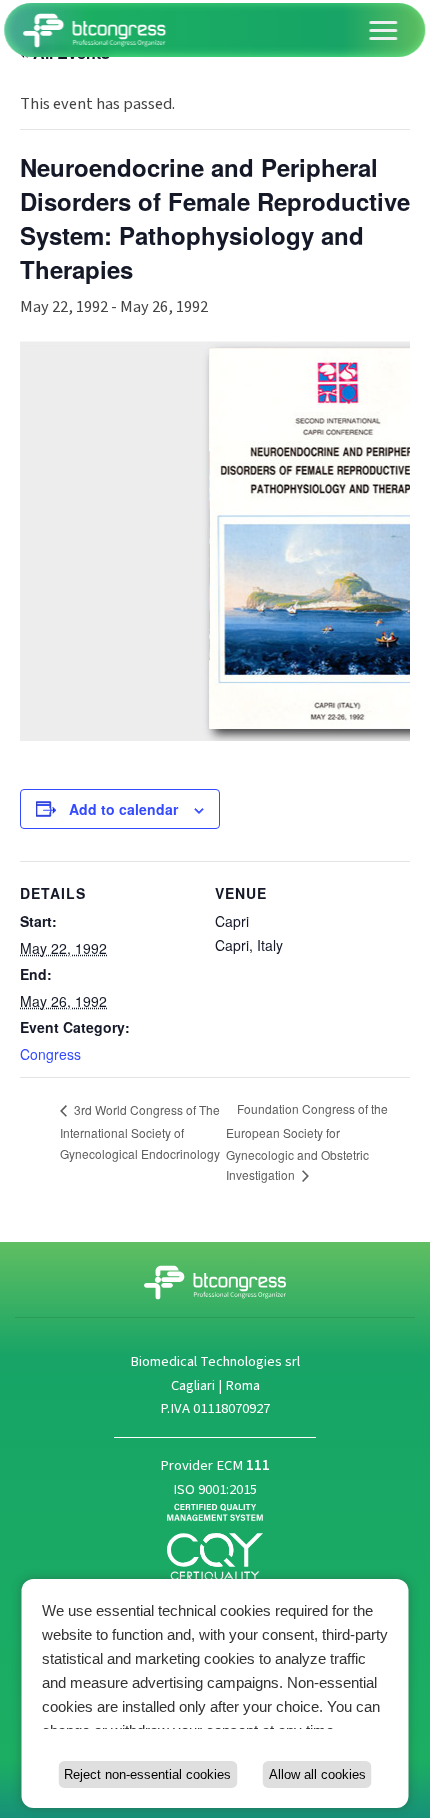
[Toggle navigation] (384, 30)
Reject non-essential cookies (147, 1774)
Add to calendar (123, 809)
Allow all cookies (317, 1774)
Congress (50, 1054)
